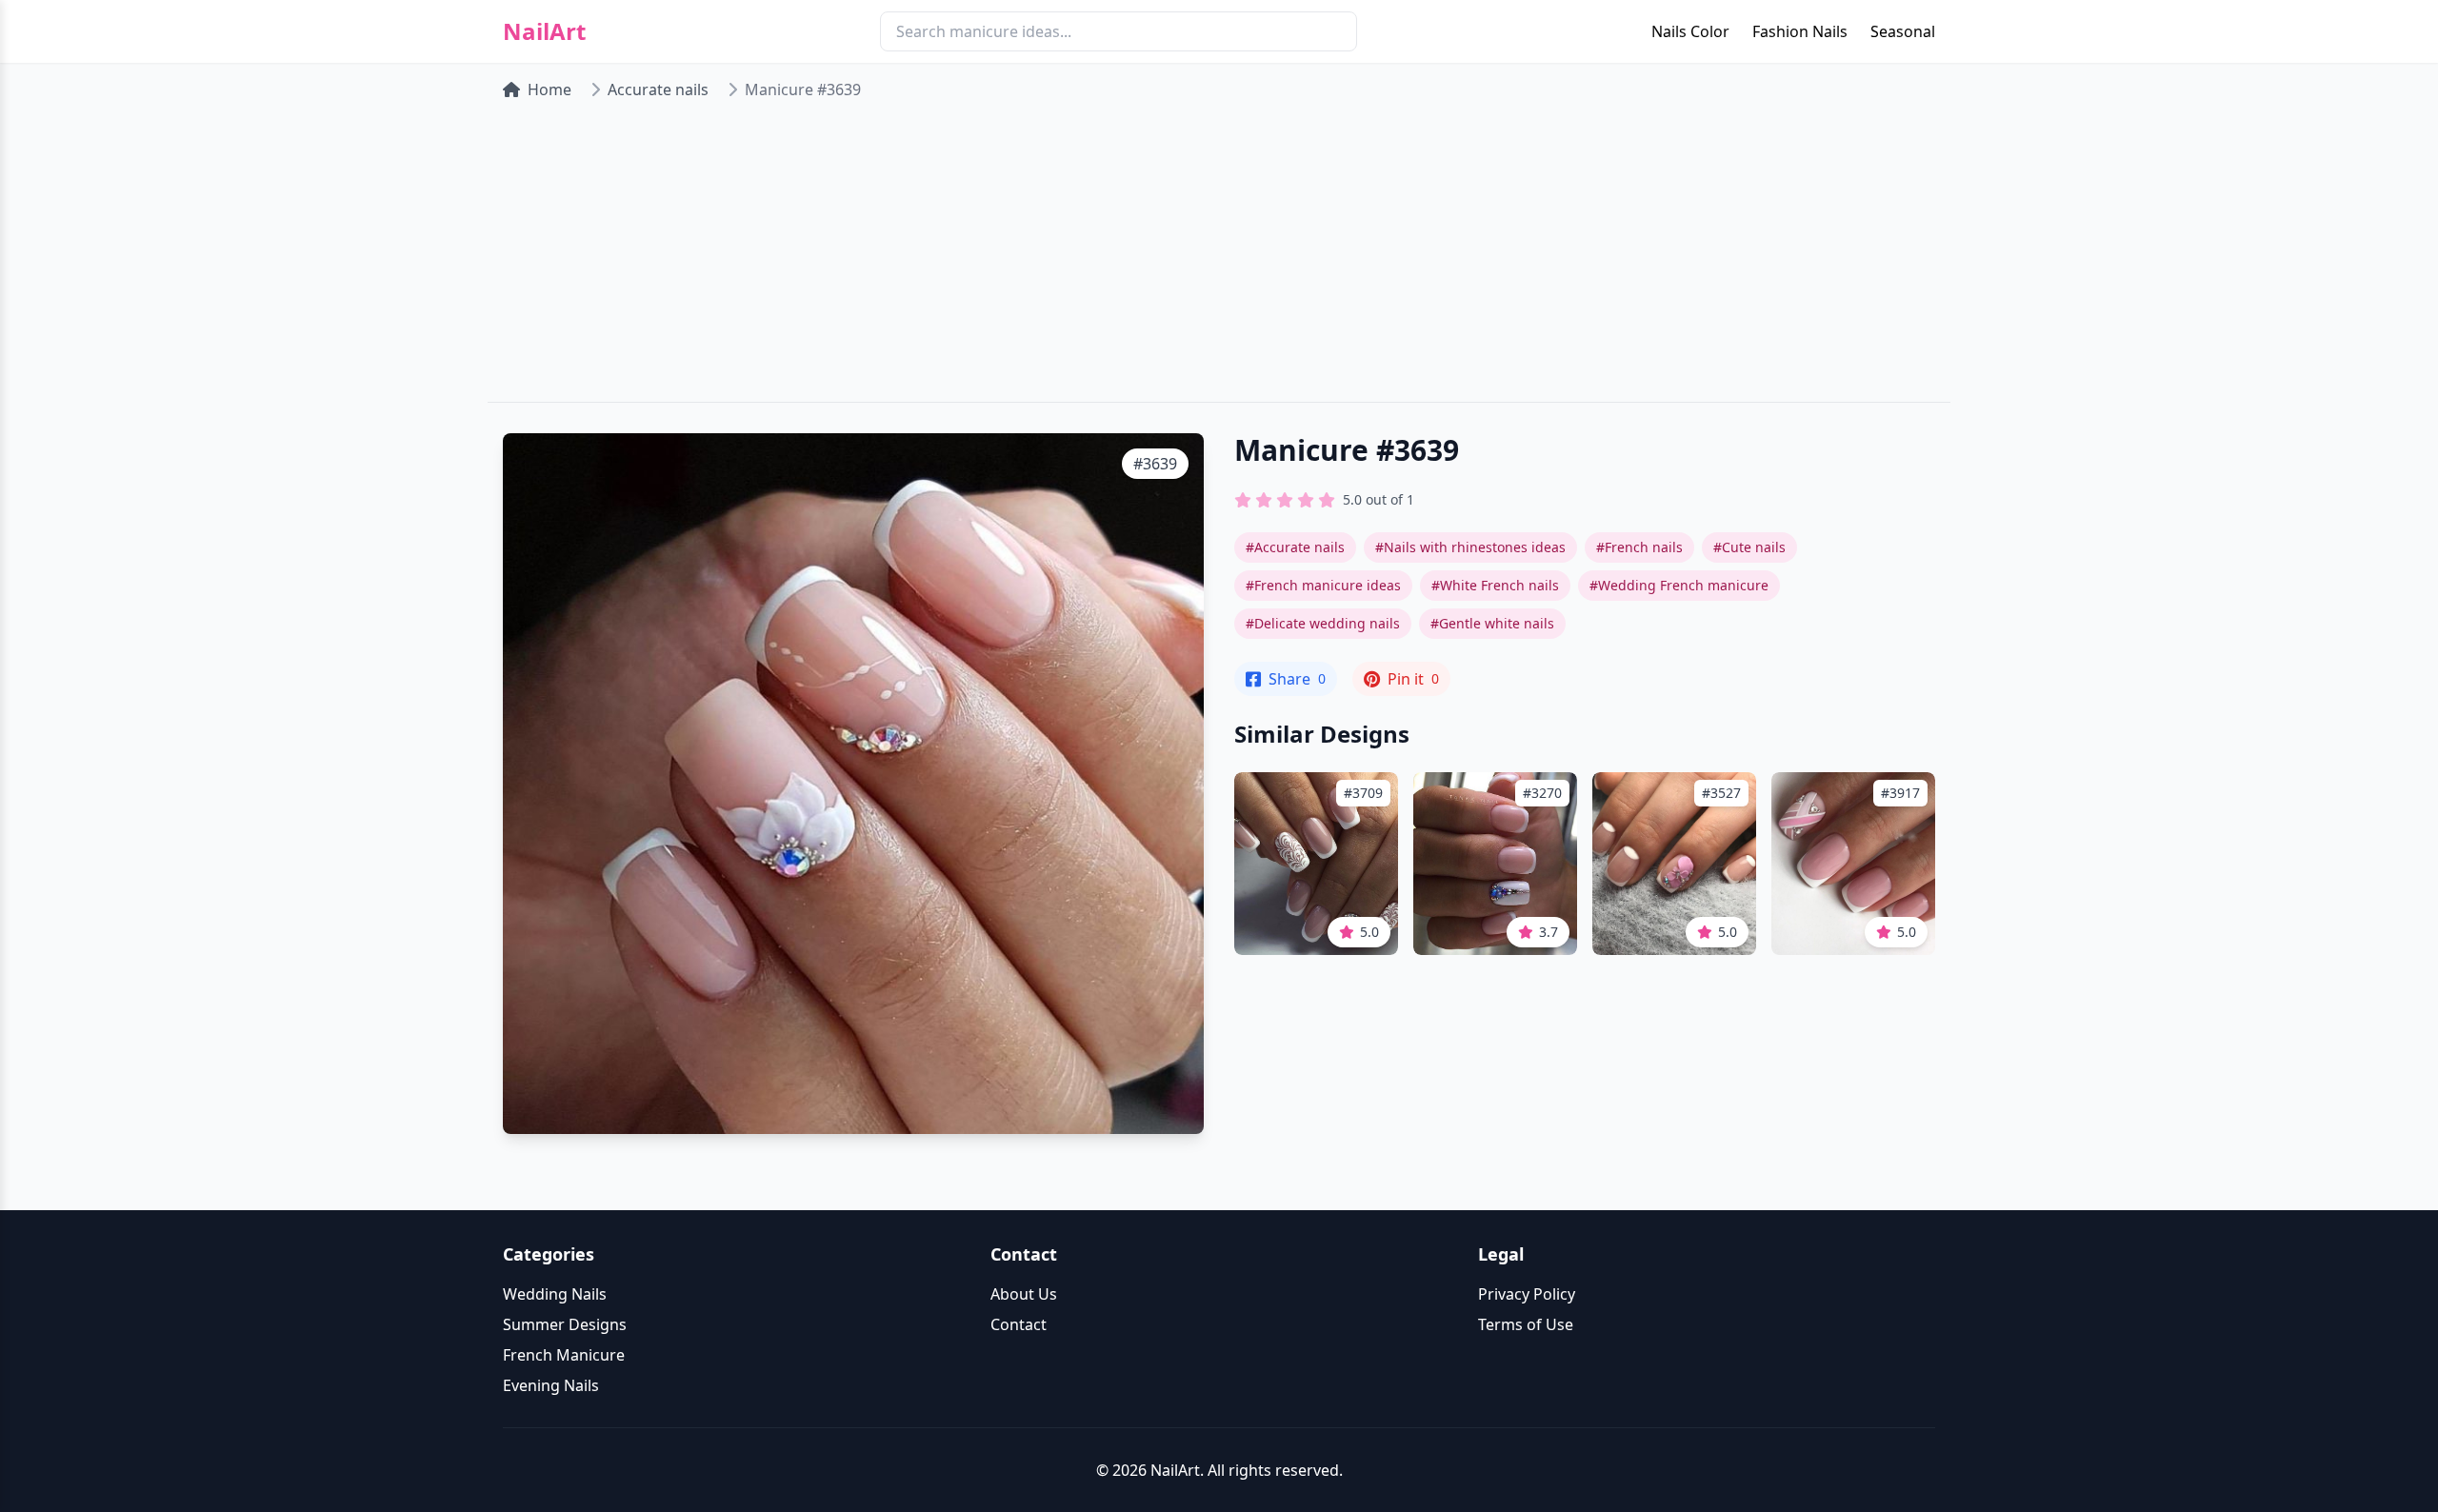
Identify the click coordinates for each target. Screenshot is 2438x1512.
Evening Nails (551, 1385)
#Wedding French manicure (1679, 585)
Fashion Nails (1800, 31)
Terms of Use (1526, 1324)
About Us (1024, 1294)
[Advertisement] (1219, 259)
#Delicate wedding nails (1323, 623)
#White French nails (1495, 585)
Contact (1019, 1324)
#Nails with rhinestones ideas (1470, 547)
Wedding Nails (555, 1294)
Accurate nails (658, 90)
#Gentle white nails (1492, 623)
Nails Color (1690, 31)
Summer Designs (565, 1324)
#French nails (1639, 547)
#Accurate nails (1295, 547)
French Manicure (564, 1355)
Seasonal (1903, 31)
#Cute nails (1749, 547)
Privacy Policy (1527, 1294)
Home (550, 90)
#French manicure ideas (1323, 585)
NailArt (544, 31)
